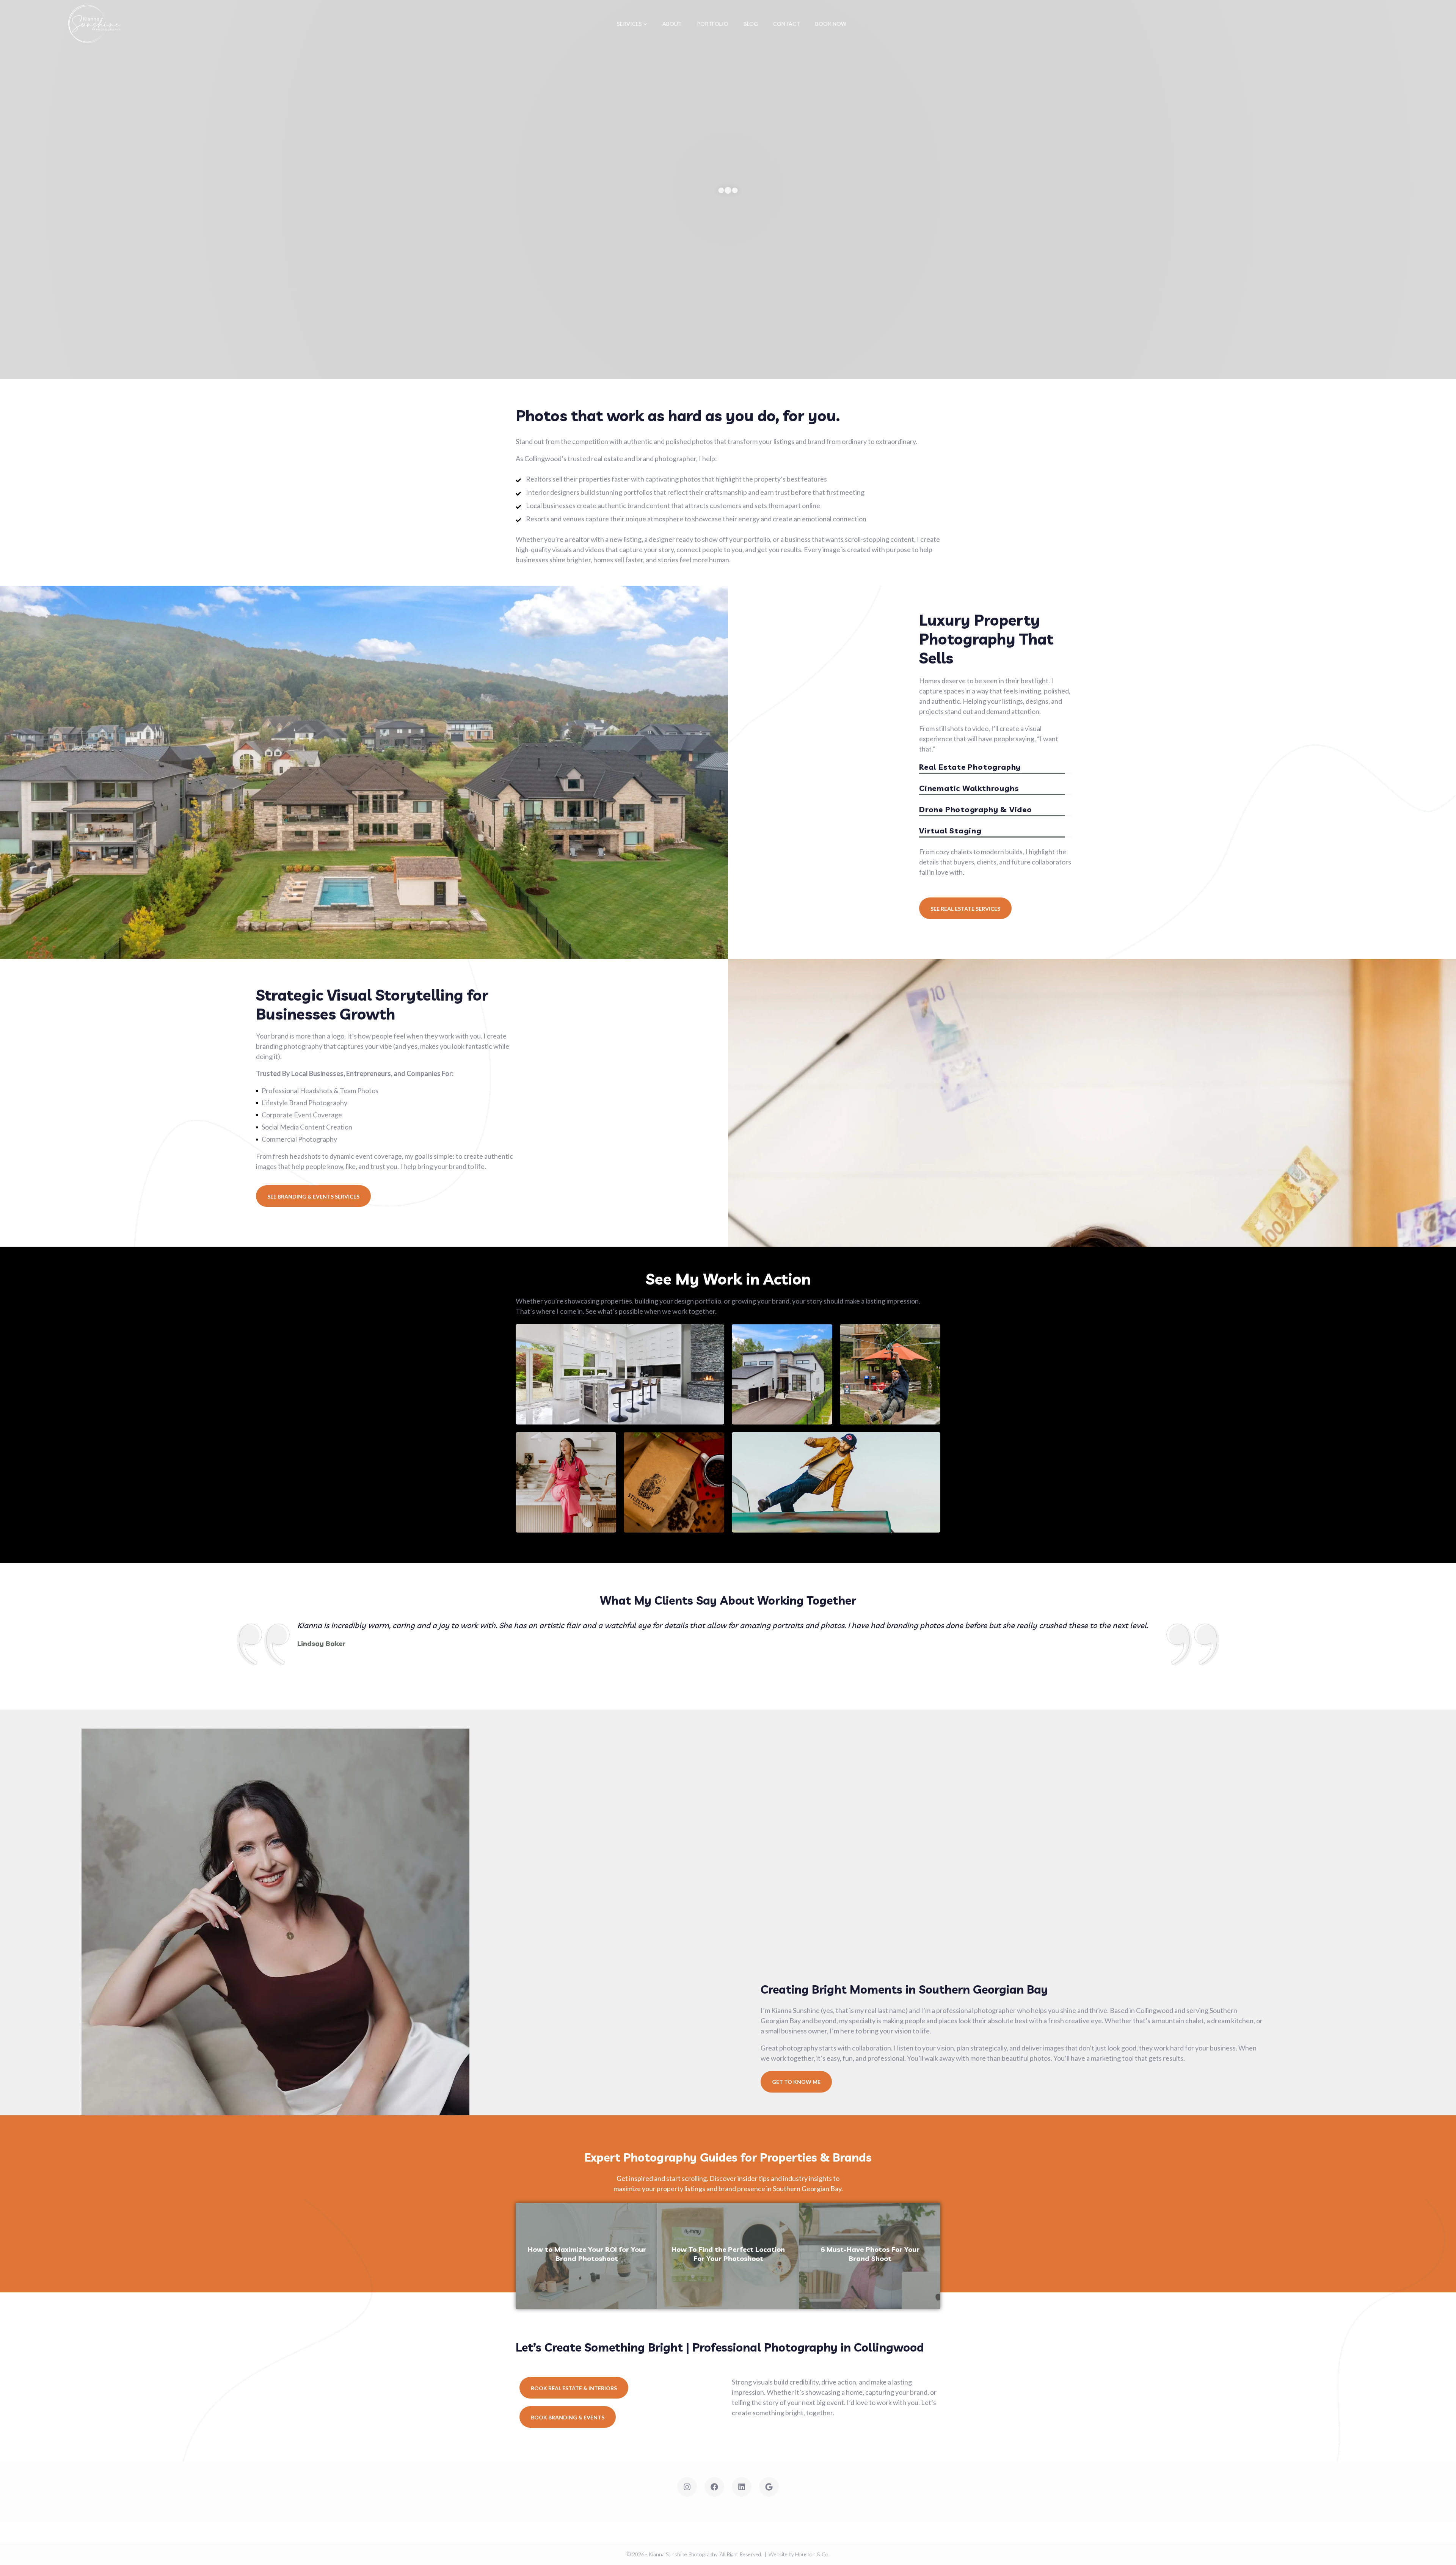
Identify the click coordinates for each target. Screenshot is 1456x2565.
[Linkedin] (742, 2487)
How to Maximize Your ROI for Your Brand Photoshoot (587, 2254)
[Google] (769, 2487)
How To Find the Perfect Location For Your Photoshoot (728, 2254)
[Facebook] (714, 2487)
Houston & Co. (812, 2554)
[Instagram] (687, 2487)
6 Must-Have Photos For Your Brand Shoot (870, 2254)
